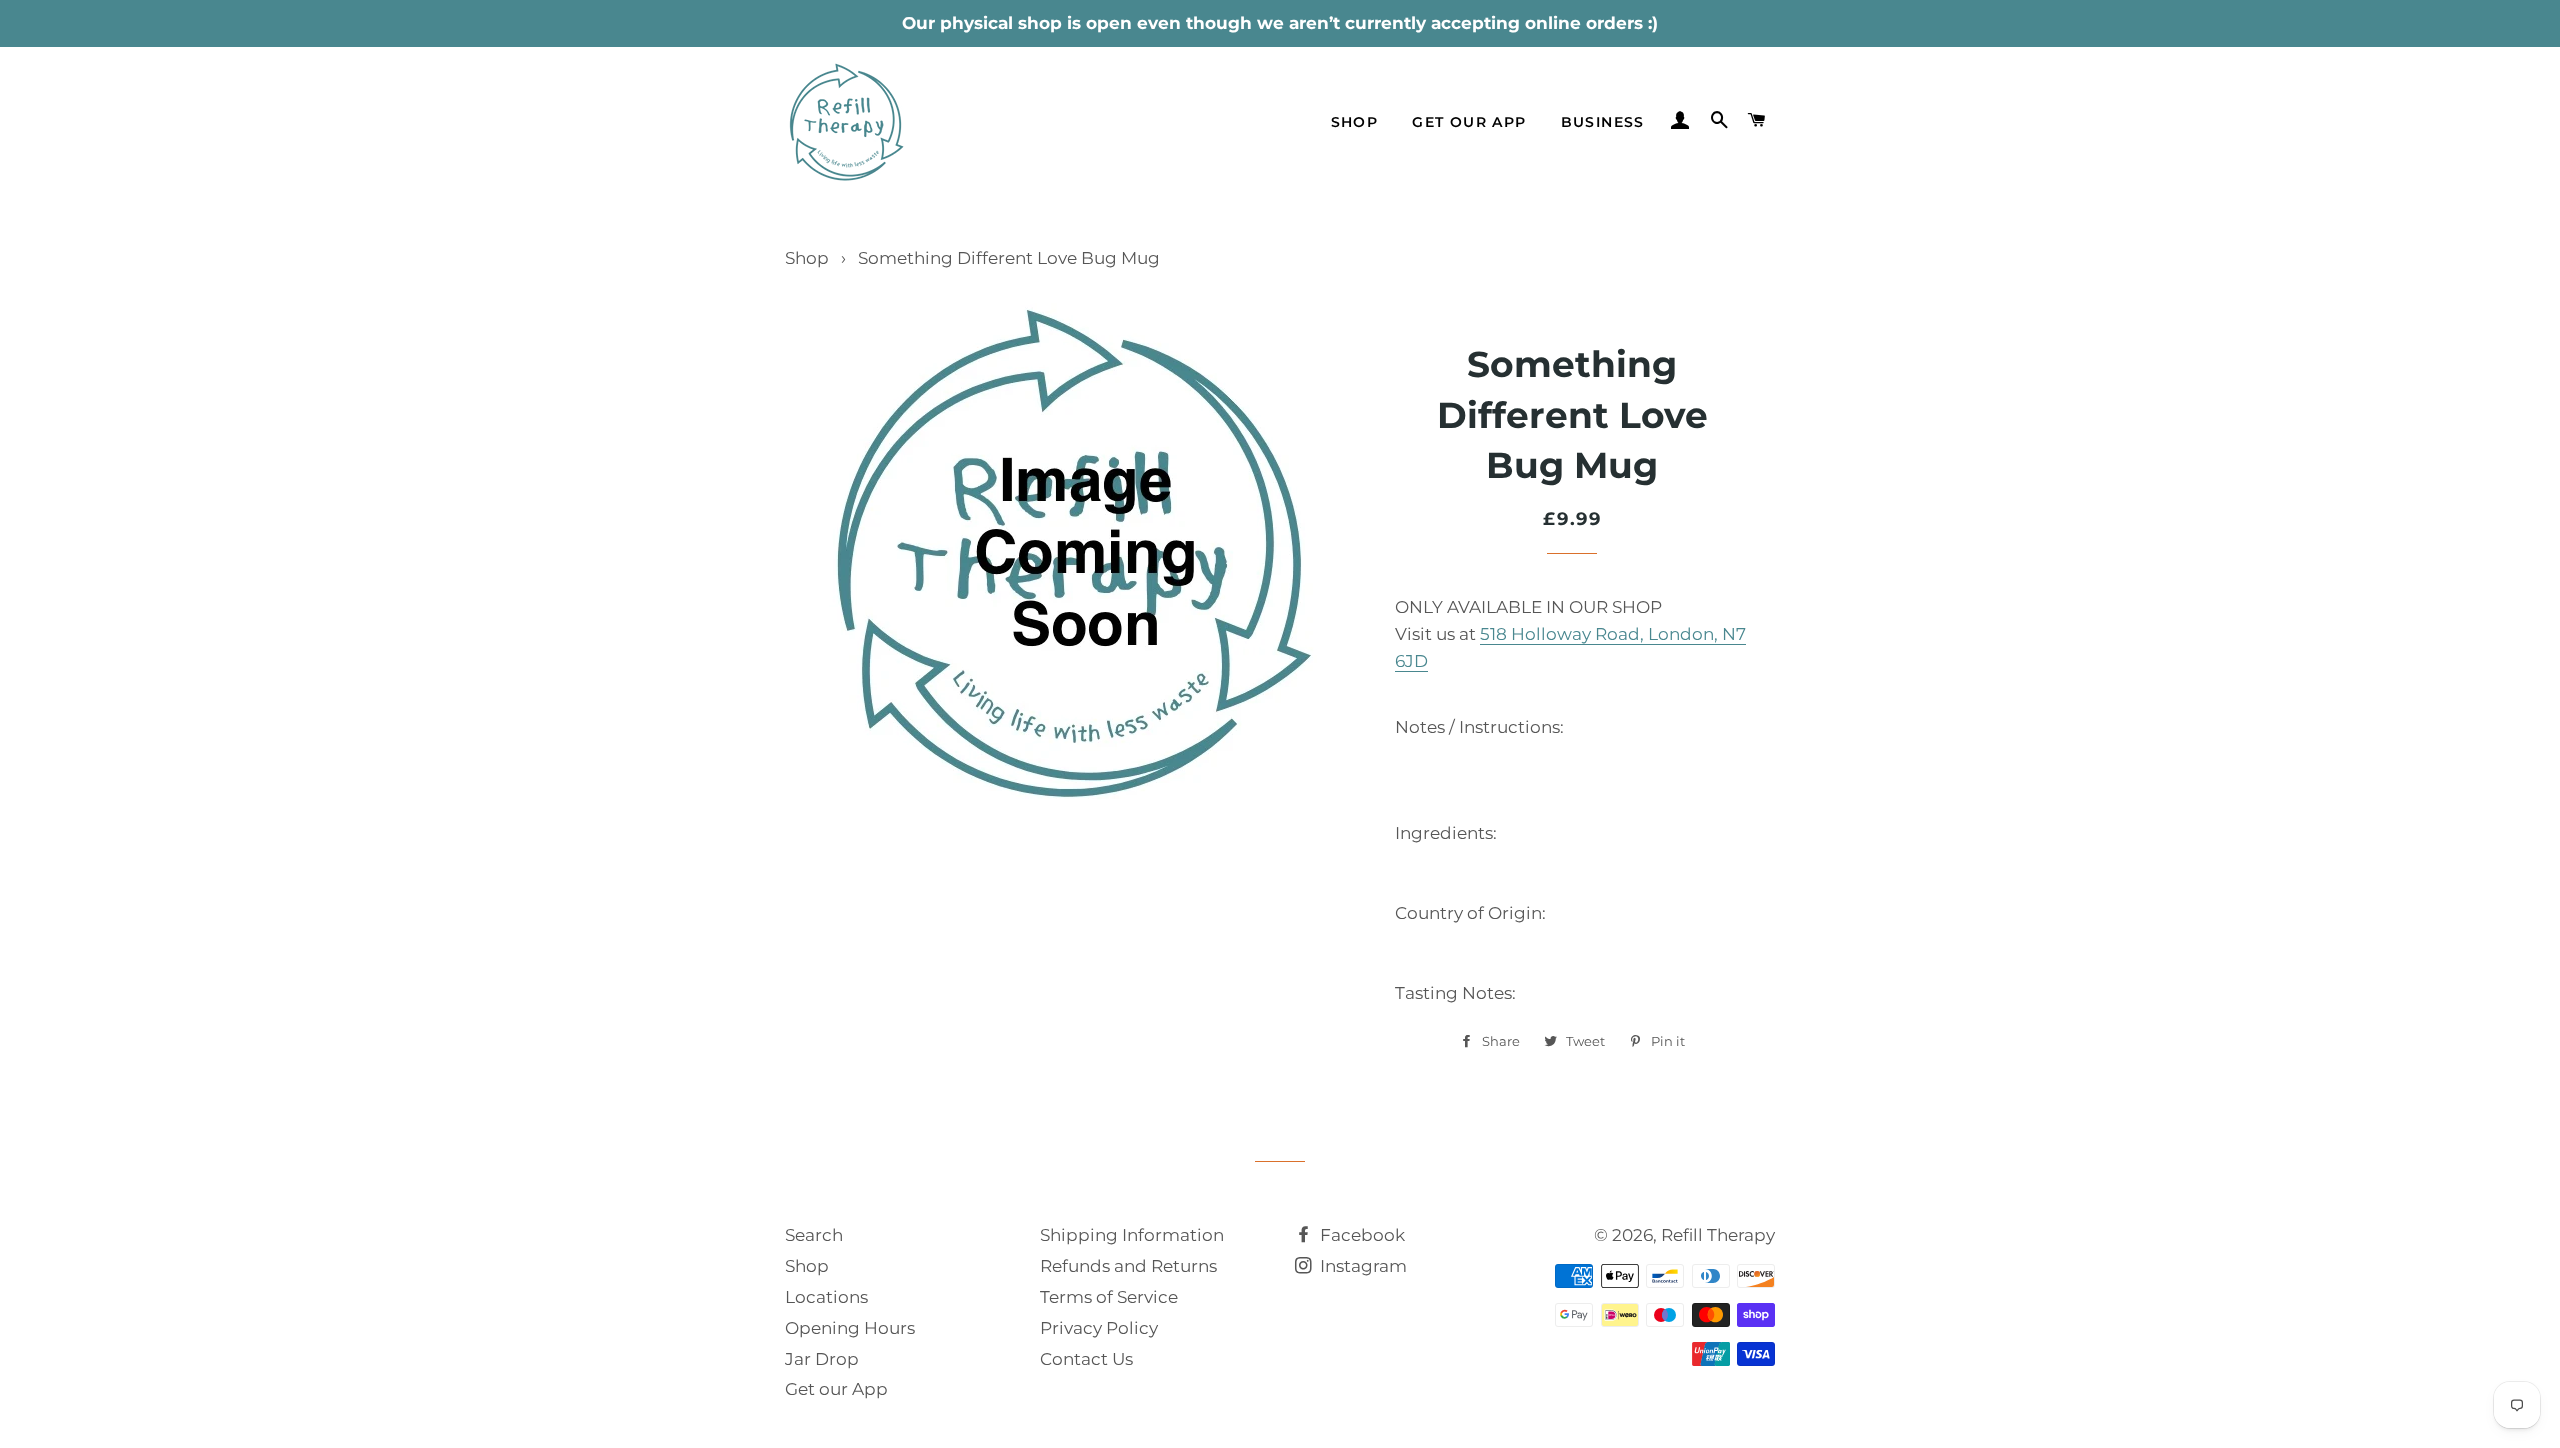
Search (814, 1235)
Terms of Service (1109, 1297)
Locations (826, 1297)
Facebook (1360, 1235)
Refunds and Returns (1128, 1266)
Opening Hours (850, 1328)
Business (1603, 122)
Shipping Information (1132, 1235)
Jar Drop (822, 1359)
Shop (1355, 122)
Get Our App (1469, 122)
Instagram (1361, 1266)
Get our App (836, 1389)
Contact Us (1086, 1359)
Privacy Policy (1099, 1328)
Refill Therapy (1718, 1235)
